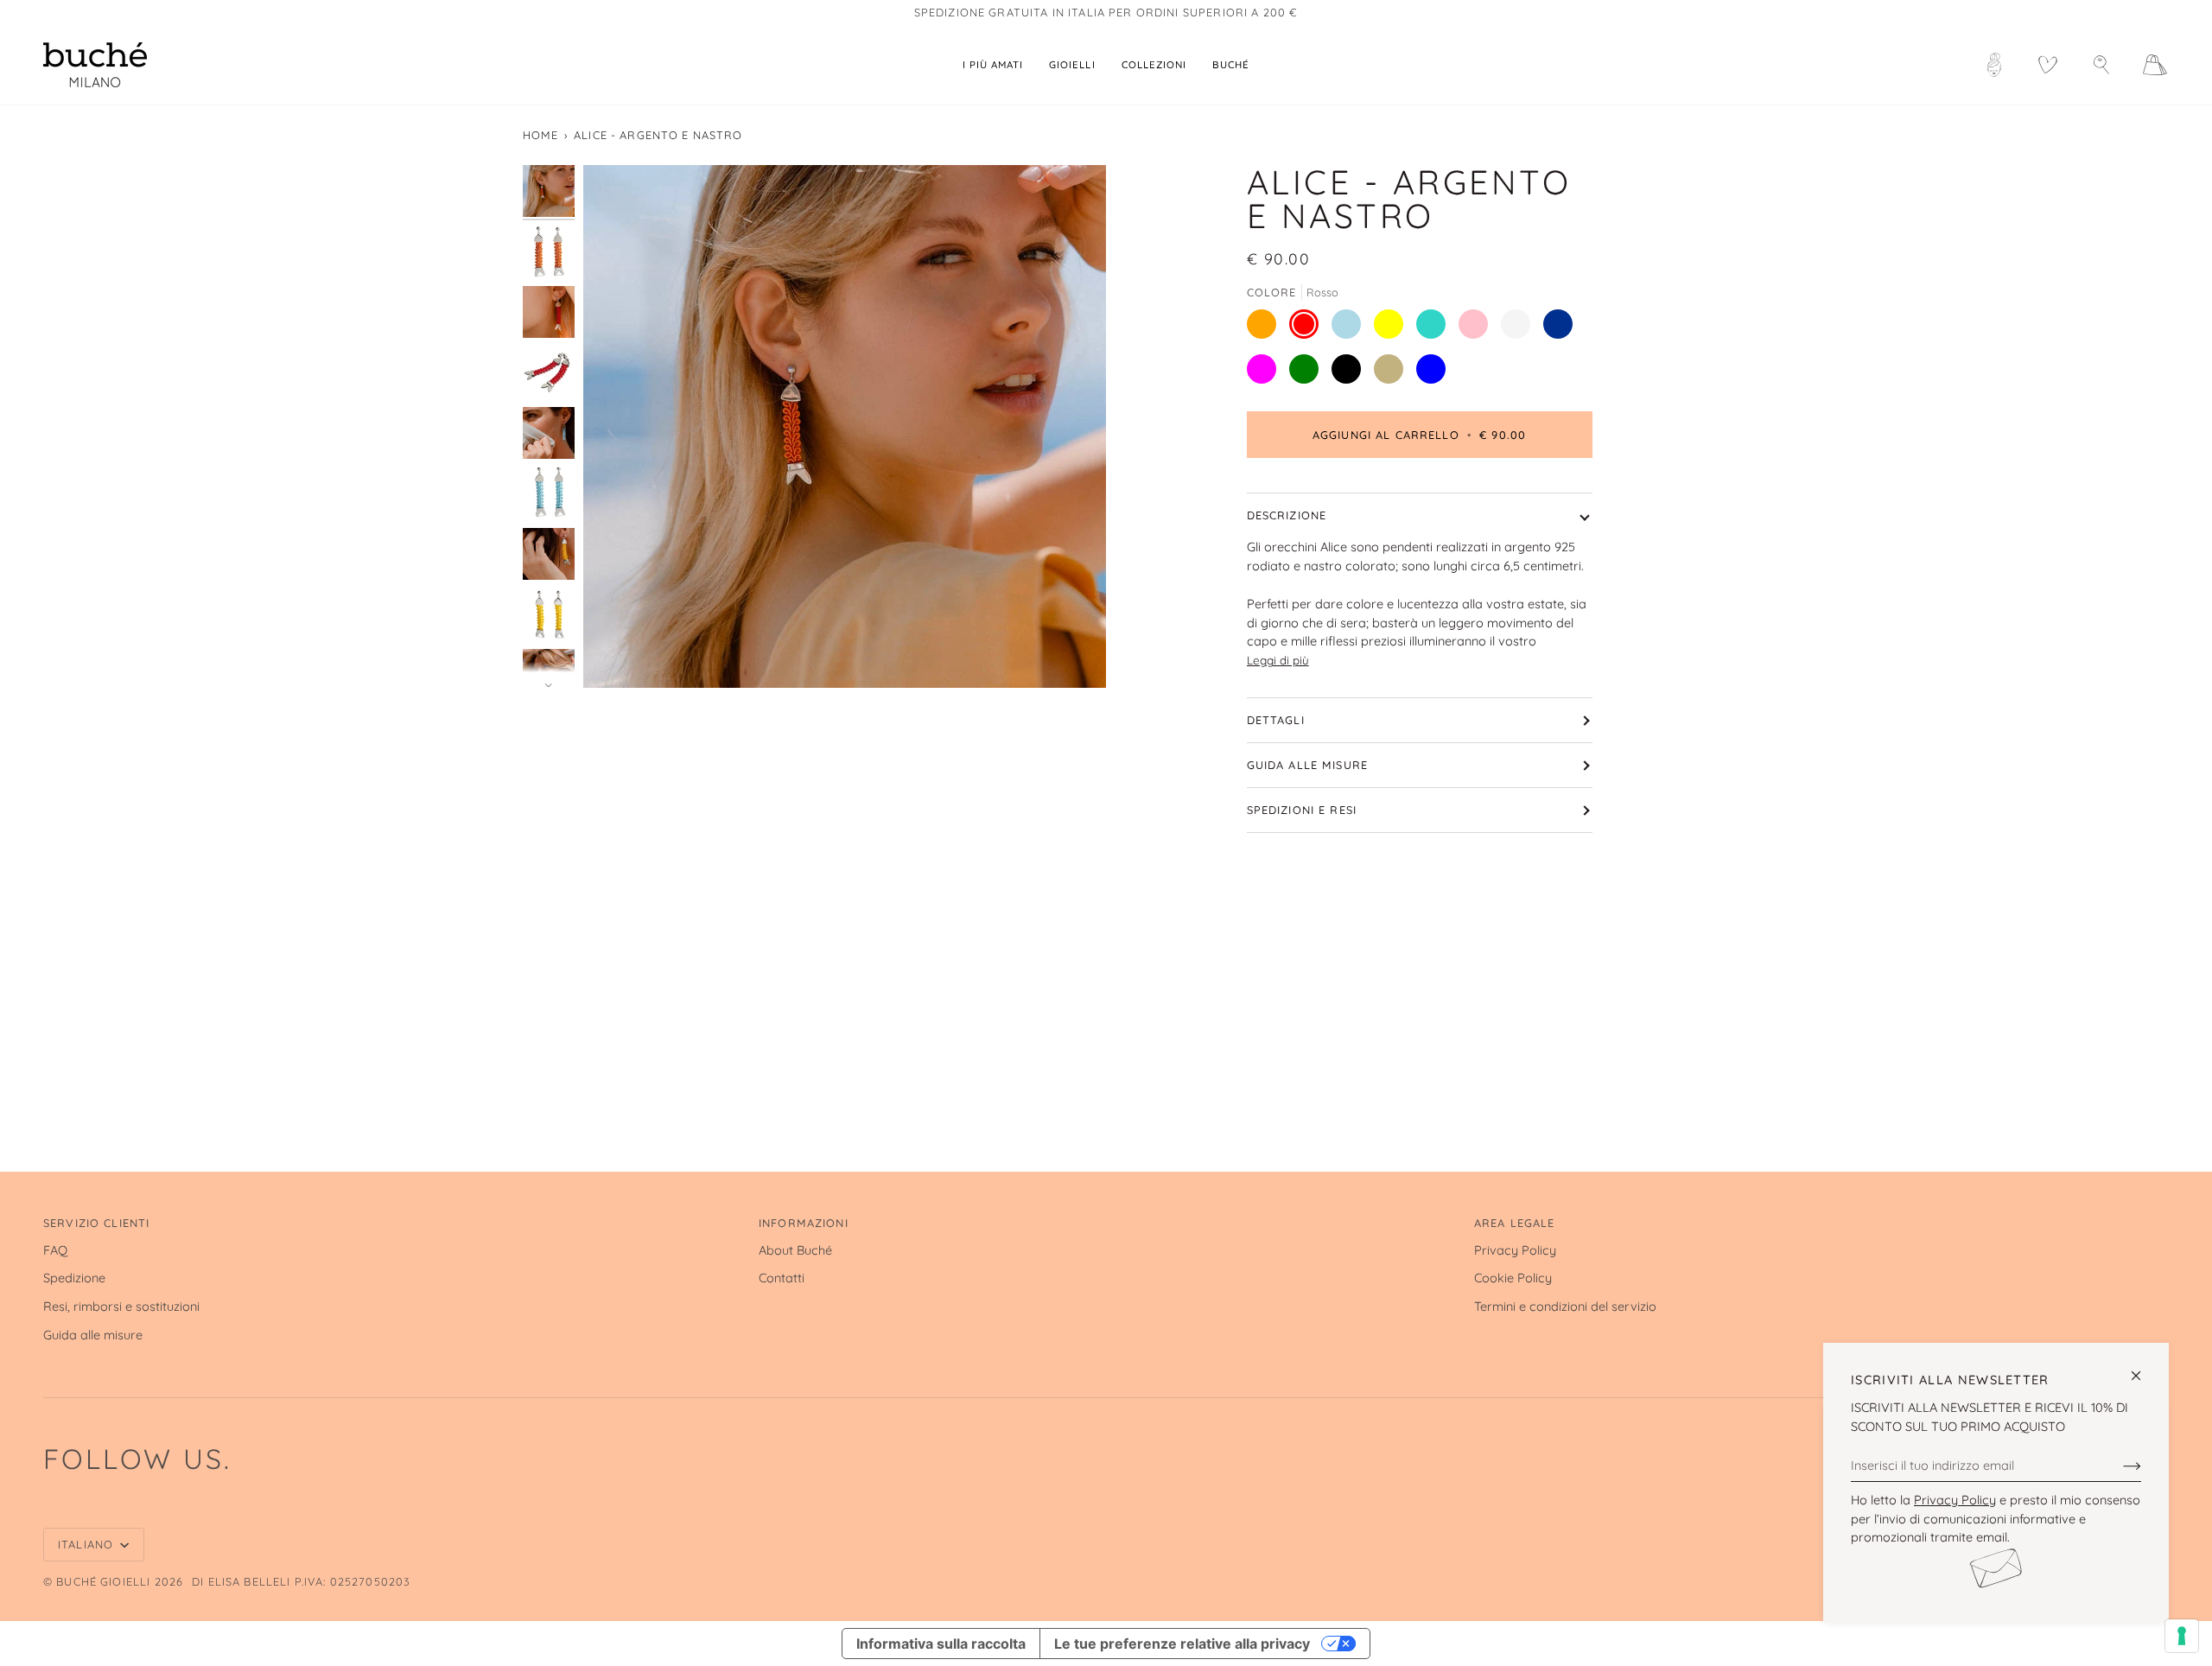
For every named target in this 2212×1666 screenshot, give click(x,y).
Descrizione (1287, 515)
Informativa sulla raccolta (941, 1644)
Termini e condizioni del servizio (1565, 1306)
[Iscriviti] (2118, 1465)
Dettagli (1276, 720)
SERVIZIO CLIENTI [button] (96, 1223)
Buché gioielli (103, 1581)
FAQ (55, 1250)
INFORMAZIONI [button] (804, 1223)
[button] (1072, 65)
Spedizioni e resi (1302, 810)
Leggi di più (1278, 660)
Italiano (87, 1544)
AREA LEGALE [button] (1515, 1223)
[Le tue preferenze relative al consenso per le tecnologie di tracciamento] (2182, 1636)
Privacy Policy (1955, 1500)
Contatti (782, 1278)
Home (541, 135)
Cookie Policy (1513, 1278)
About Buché (795, 1250)
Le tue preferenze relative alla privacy (1182, 1644)
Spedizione (74, 1278)
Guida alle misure (1308, 765)
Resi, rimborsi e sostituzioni (121, 1306)
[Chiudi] (2143, 1368)
